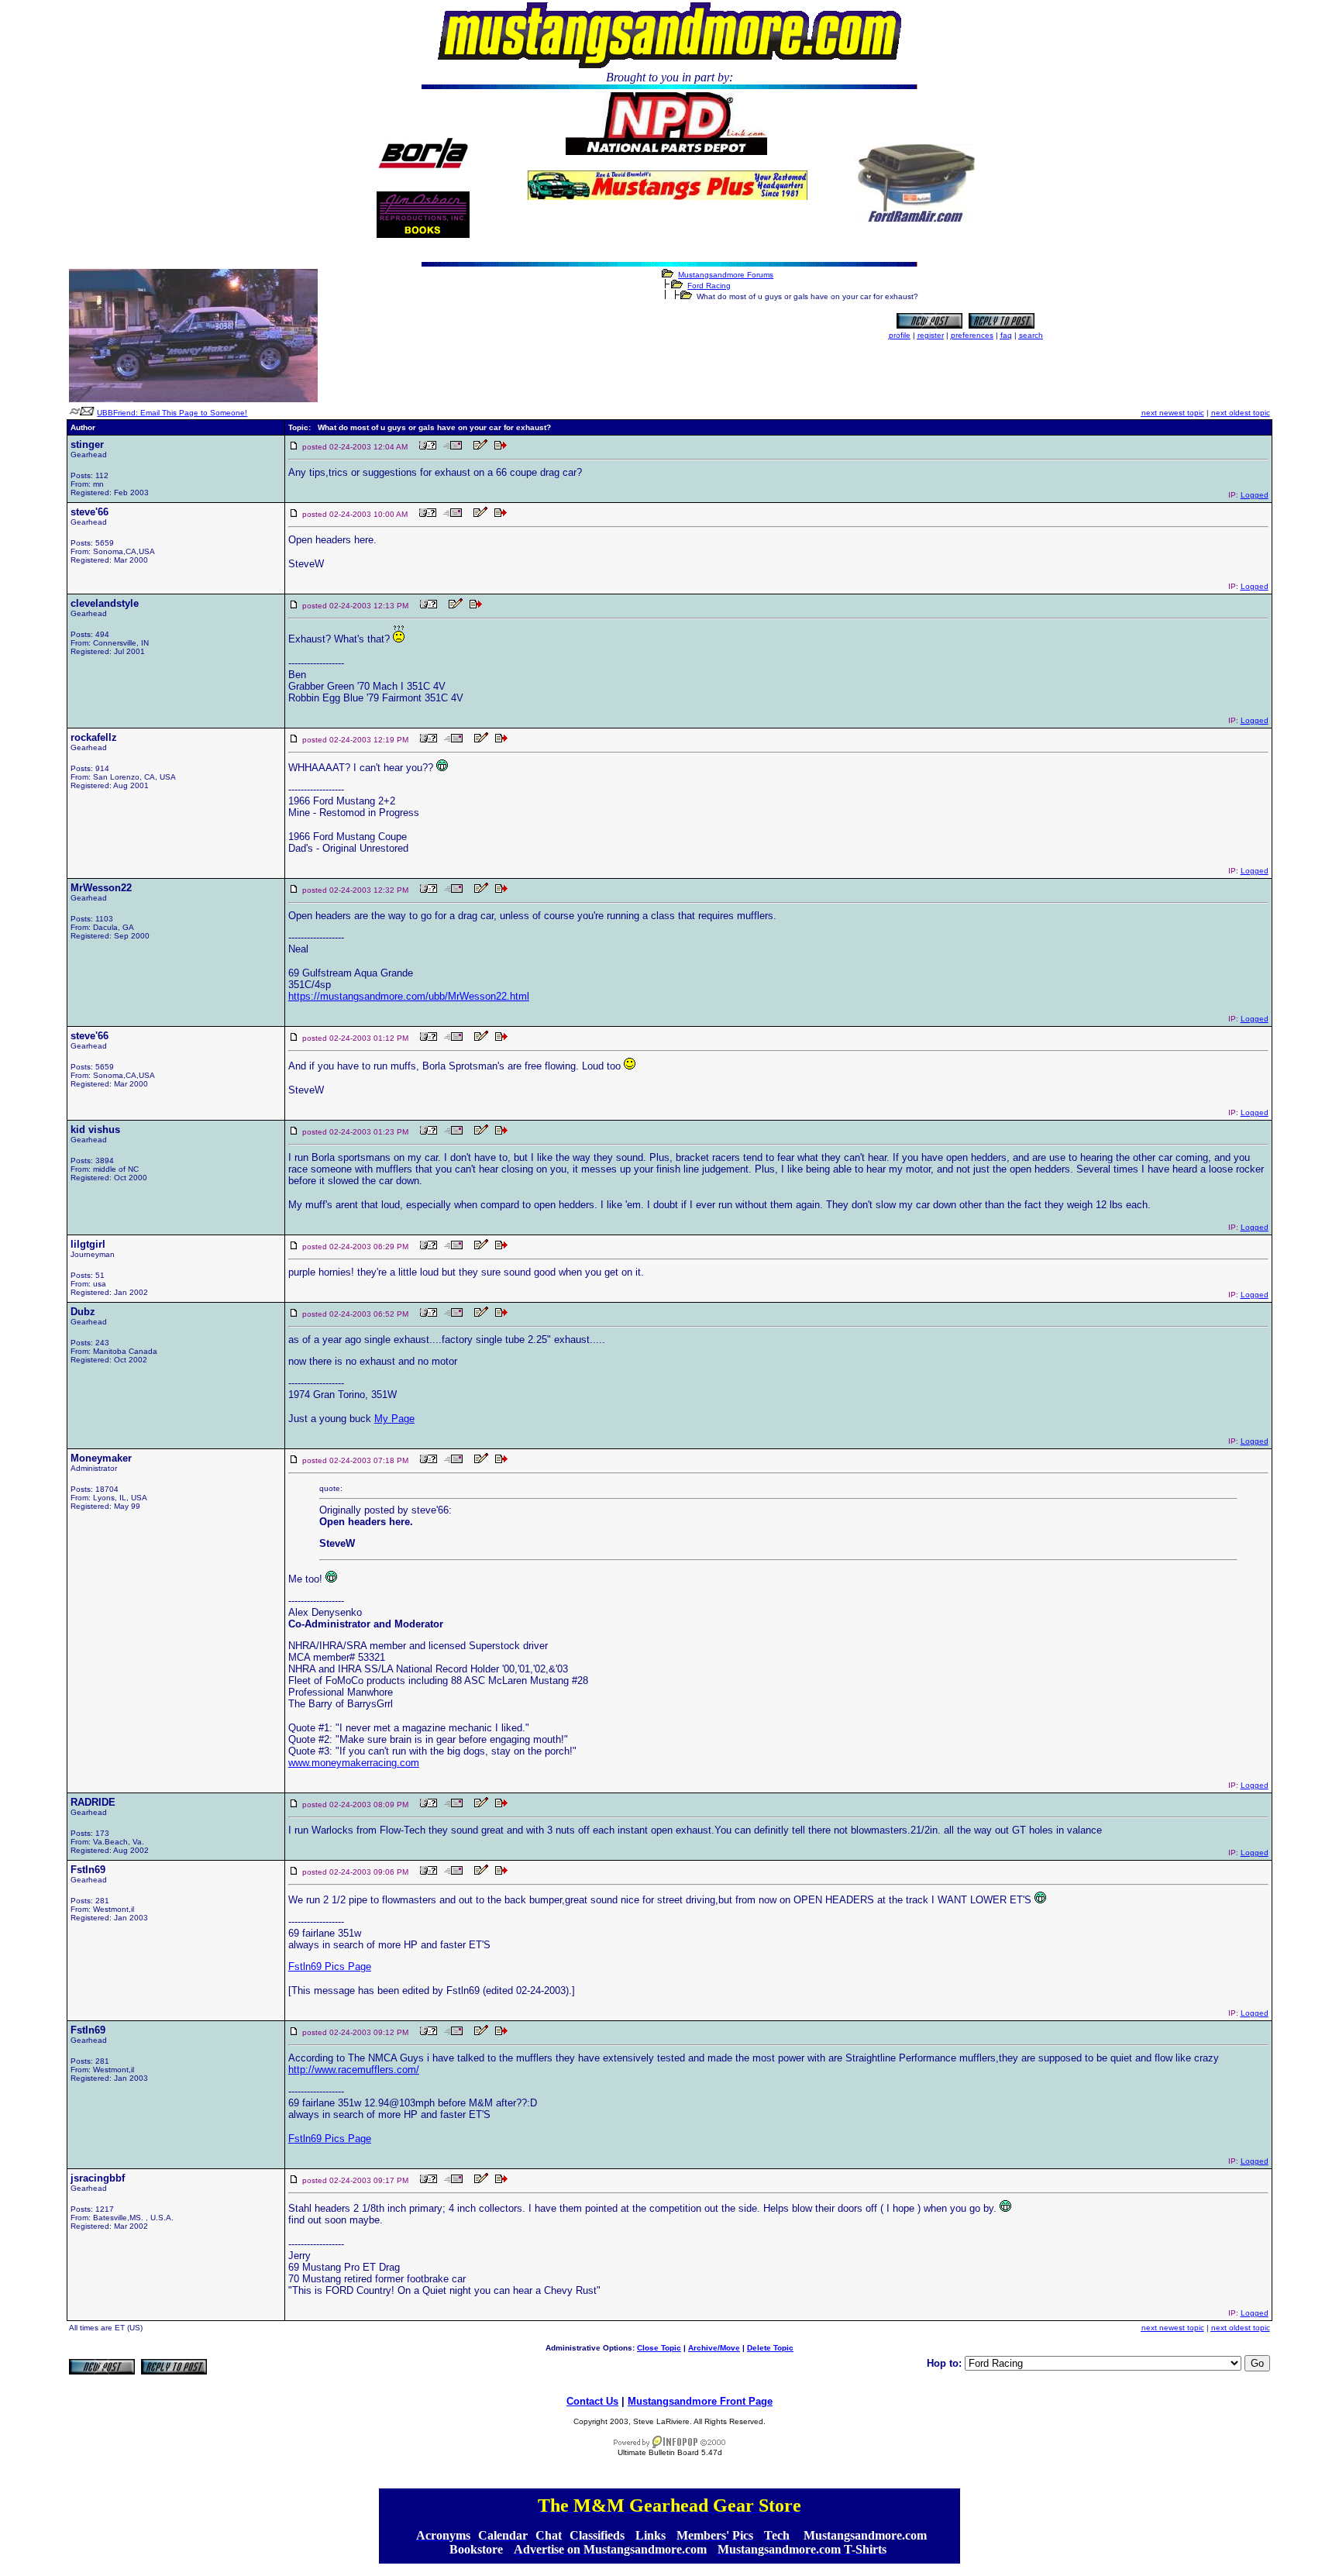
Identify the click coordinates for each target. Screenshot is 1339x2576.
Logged (1255, 495)
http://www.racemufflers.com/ (354, 2070)
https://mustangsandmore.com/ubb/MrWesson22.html (409, 996)
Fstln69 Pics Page (330, 1966)
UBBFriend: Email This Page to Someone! (172, 413)
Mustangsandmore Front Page (700, 2401)
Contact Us (592, 2401)
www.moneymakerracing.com (354, 1763)
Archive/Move (714, 2348)
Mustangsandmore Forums (726, 275)
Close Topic (659, 2348)
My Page (394, 1419)
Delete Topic (770, 2348)
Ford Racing (709, 286)
